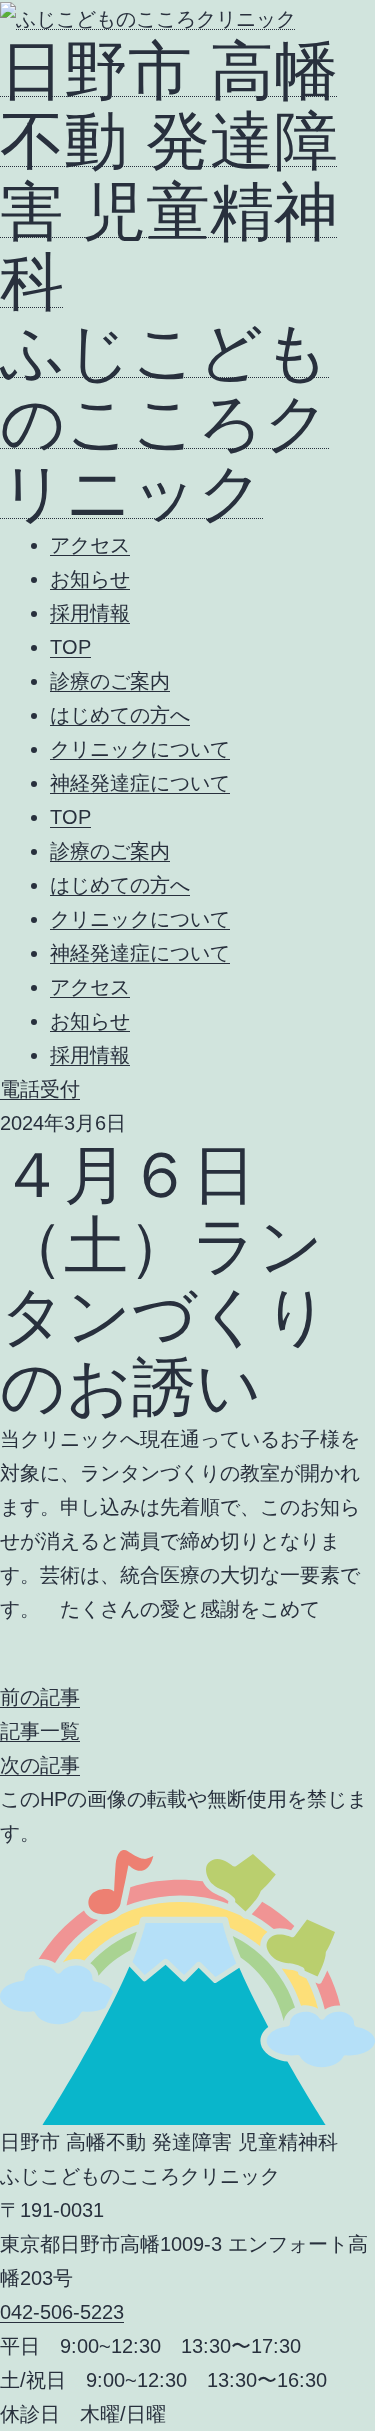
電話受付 (40, 1089)
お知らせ (90, 579)
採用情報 (90, 613)
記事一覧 (40, 1731)
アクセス (90, 545)
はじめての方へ (120, 715)
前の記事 (40, 1697)
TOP (70, 647)
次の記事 (40, 1765)
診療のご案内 (110, 681)
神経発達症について (140, 783)
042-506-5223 (62, 2312)
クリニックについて (140, 749)
